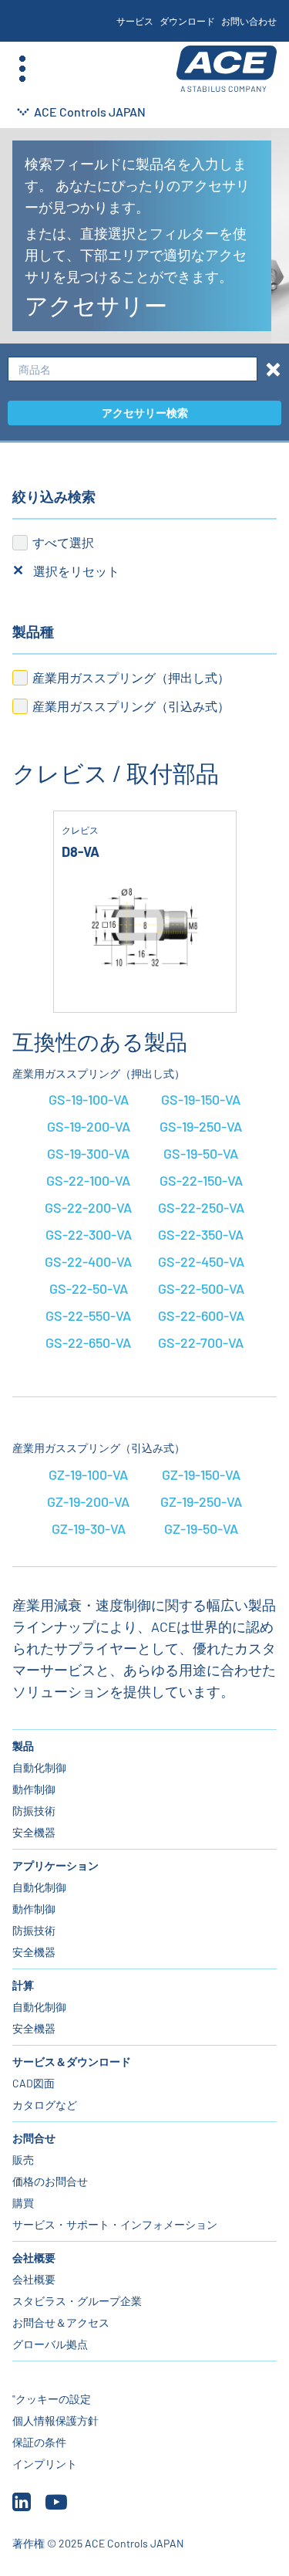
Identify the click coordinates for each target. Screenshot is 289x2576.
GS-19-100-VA (89, 1099)
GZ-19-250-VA (201, 1501)
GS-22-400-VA (88, 1261)
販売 (23, 2160)
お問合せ (34, 2138)
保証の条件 (39, 2442)
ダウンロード (187, 21)
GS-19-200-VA (89, 1126)
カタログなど (45, 2105)
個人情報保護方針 (55, 2420)
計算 (23, 1985)
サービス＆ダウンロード (72, 2061)
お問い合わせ (249, 21)
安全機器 (34, 1832)
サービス (135, 21)
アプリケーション (55, 1865)
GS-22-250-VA (201, 1207)
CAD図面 (34, 2083)
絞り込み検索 (54, 496)
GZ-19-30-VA (89, 1528)
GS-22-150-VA (201, 1180)
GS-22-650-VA (88, 1342)
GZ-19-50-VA (201, 1528)
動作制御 (34, 1789)
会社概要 (34, 2258)
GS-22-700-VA (201, 1342)
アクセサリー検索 (145, 413)
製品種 (33, 631)
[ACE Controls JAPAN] (227, 69)
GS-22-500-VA (201, 1288)
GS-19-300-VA (88, 1153)
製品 (23, 1746)
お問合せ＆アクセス (61, 2322)
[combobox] (133, 369)
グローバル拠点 (50, 2344)
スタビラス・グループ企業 (77, 2301)
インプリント (45, 2464)
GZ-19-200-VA (88, 1501)
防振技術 (34, 1811)
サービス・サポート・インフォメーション (115, 2224)
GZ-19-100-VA (88, 1474)
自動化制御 (39, 1767)
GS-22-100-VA (88, 1180)
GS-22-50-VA (89, 1288)
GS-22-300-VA (89, 1234)
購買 (23, 2203)
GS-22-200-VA (88, 1207)
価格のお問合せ (50, 2181)
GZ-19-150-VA (201, 1474)
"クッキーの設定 (52, 2399)
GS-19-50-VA (201, 1153)
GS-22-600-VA (201, 1315)
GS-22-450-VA (201, 1261)
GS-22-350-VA (201, 1234)
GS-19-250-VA (201, 1126)
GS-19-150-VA (201, 1099)
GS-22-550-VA (88, 1315)
